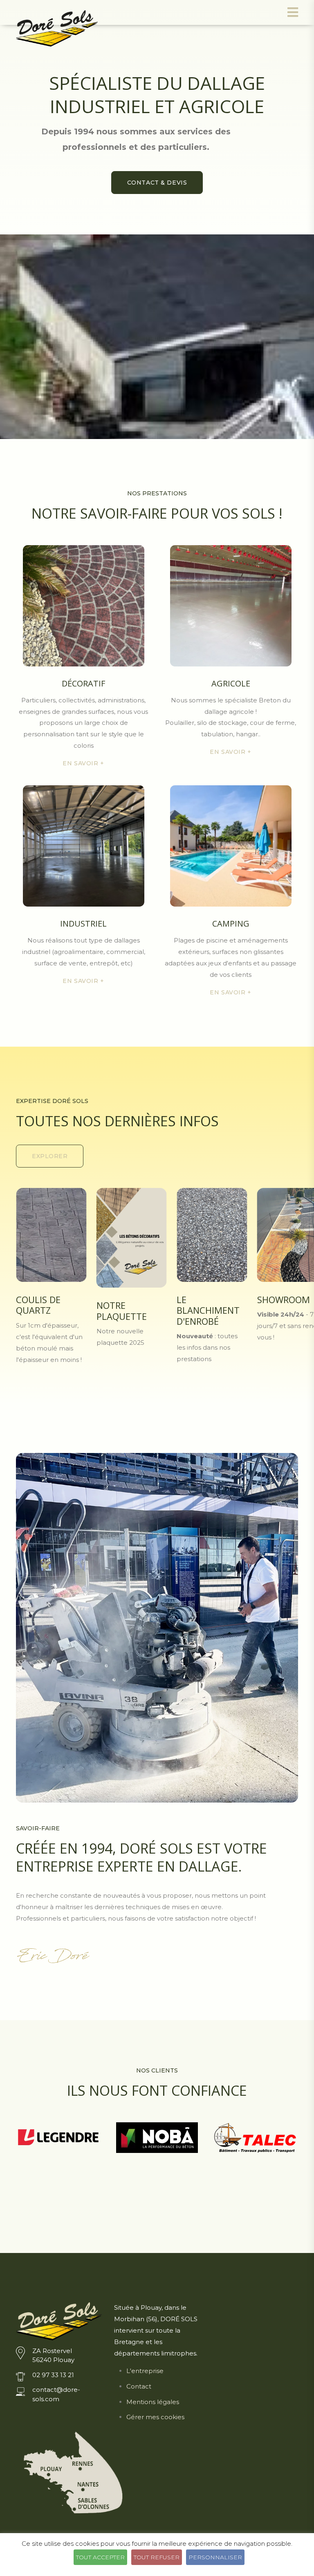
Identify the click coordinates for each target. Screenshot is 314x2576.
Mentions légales (153, 2402)
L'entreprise (145, 2371)
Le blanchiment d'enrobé (128, 1310)
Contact (139, 2386)
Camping (231, 924)
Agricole (231, 683)
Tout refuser (157, 2557)
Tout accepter (100, 2557)
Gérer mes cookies (155, 2417)
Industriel (83, 924)
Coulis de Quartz (279, 1305)
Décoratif (83, 683)
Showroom (203, 1299)
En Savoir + (83, 763)
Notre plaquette (41, 1310)
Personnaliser (215, 2557)
